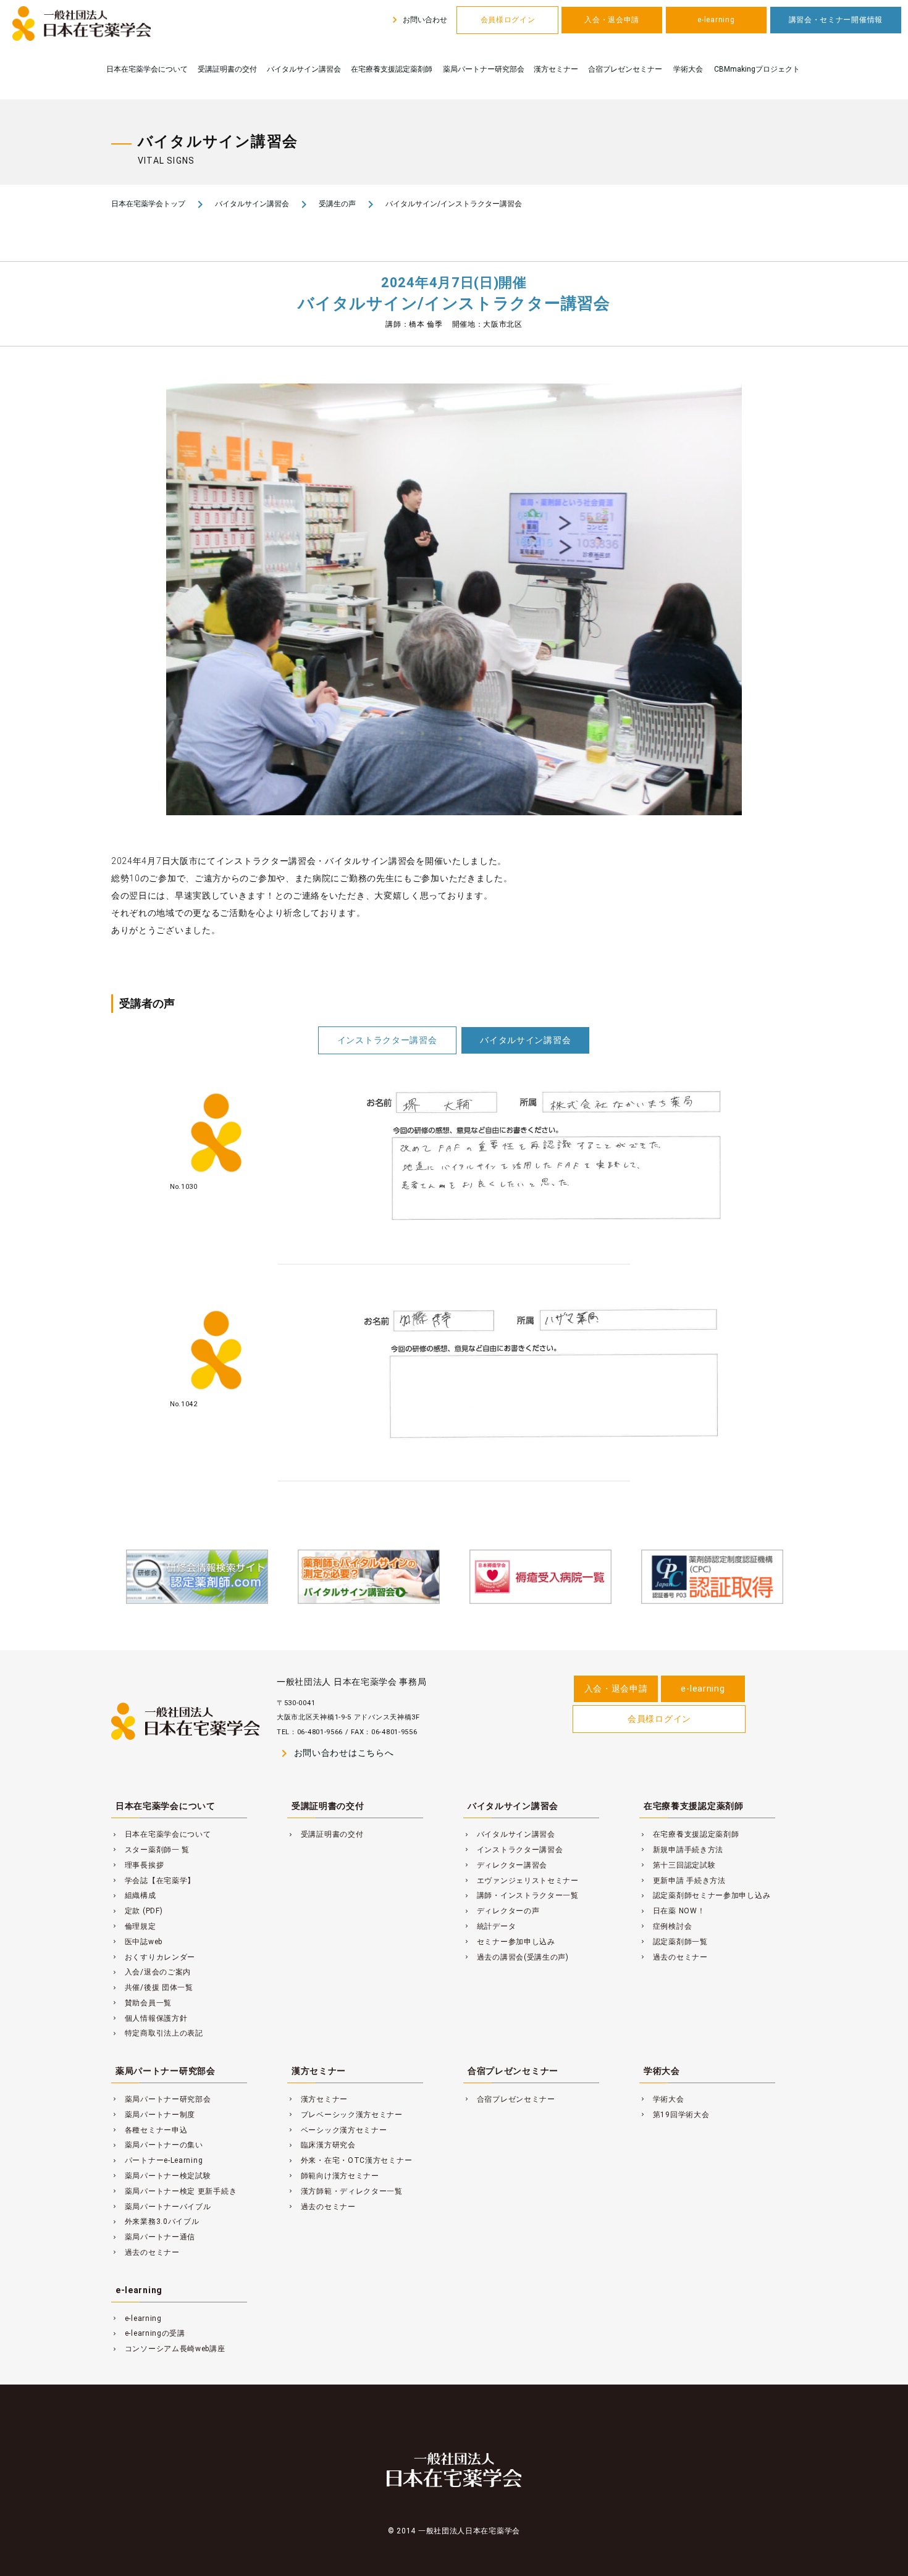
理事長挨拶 (137, 1865)
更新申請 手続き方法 (683, 1881)
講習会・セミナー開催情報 (836, 20)
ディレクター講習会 (505, 1865)
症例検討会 (666, 1926)
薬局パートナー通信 (153, 2237)
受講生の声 (337, 204)
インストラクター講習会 (387, 1040)
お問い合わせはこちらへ (335, 1753)
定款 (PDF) (137, 1911)
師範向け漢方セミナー (333, 2176)
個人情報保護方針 (149, 2018)
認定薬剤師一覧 (674, 1942)
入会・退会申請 (612, 20)
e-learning (716, 20)
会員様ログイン (508, 20)
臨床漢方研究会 (322, 2145)
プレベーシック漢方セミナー (345, 2115)
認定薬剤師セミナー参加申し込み (705, 1895)
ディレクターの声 (501, 1911)
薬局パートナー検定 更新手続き (174, 2191)
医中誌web (137, 1942)
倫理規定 (134, 1926)
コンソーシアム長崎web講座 (168, 2349)
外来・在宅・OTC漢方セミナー (350, 2160)
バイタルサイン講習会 (304, 69)
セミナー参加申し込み (509, 1942)
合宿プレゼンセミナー (625, 69)
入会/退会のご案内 (151, 1972)
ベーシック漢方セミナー (337, 2130)
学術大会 (688, 69)
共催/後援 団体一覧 (152, 1987)
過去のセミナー (674, 1957)
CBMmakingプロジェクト (757, 69)
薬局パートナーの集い (157, 2145)
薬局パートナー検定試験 (161, 2176)
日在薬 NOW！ (672, 1911)
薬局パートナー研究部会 (484, 69)
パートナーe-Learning (157, 2160)
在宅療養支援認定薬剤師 (392, 69)
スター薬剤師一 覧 (150, 1850)
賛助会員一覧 (141, 2003)
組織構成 (134, 1895)
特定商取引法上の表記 (157, 2033)
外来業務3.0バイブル (155, 2221)
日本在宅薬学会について (147, 69)
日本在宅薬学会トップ (148, 204)
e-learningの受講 (148, 2333)
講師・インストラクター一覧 (521, 1895)
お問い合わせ (418, 20)
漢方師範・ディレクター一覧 (345, 2191)
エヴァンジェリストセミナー (521, 1881)
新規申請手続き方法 (681, 1850)
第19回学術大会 (674, 2115)
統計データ (490, 1926)
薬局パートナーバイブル (161, 2207)
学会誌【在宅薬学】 (153, 1881)
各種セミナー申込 (149, 2130)
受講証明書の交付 (227, 69)
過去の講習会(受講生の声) (516, 1957)
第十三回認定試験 (677, 1865)
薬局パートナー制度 (153, 2115)
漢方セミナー (556, 69)
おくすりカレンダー (153, 1957)
